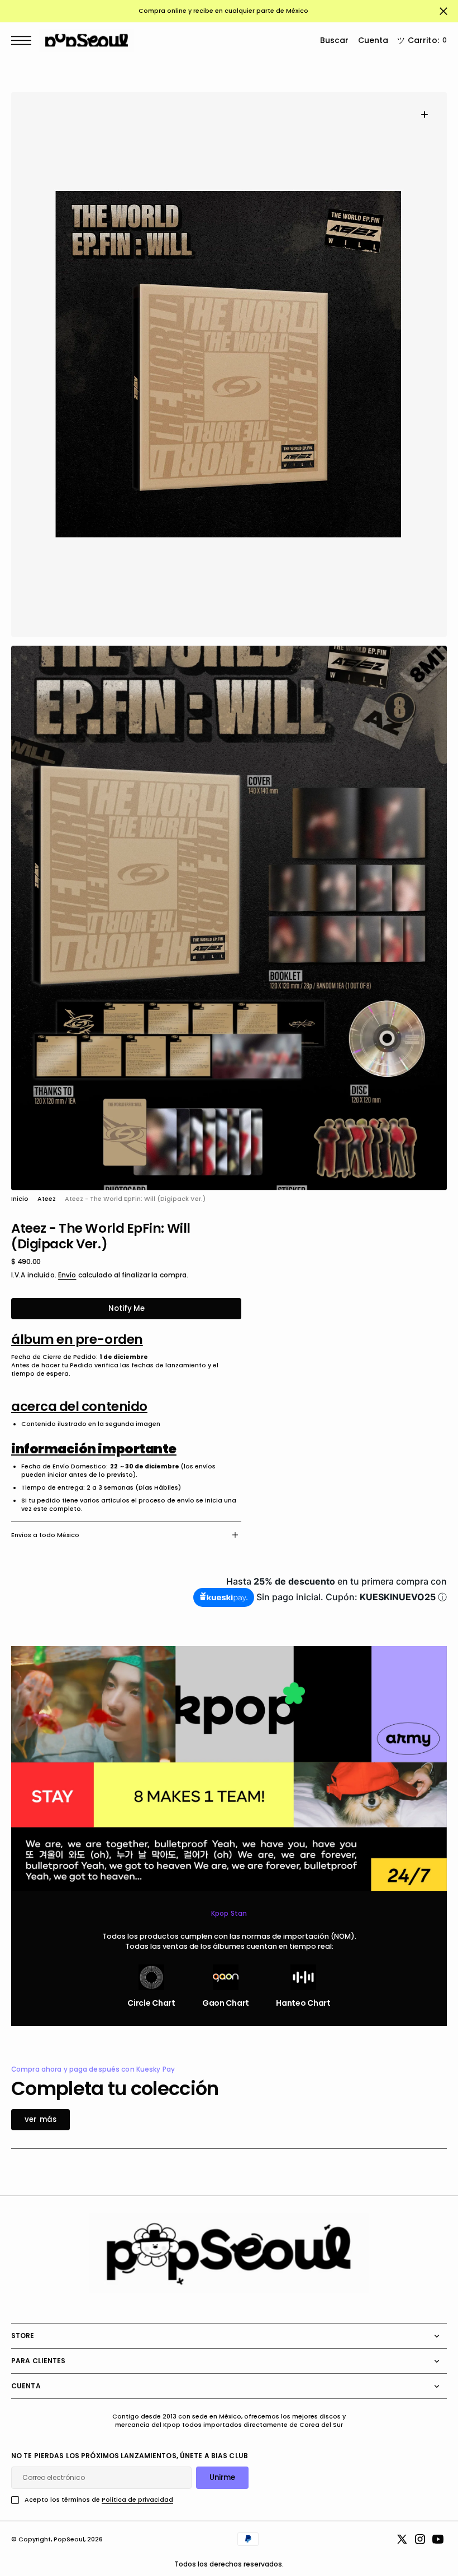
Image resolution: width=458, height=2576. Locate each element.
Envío (67, 1275)
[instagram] (420, 2539)
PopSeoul (69, 2539)
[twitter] (402, 2539)
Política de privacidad (137, 2500)
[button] (24, 40)
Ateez (47, 1199)
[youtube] (438, 2539)
